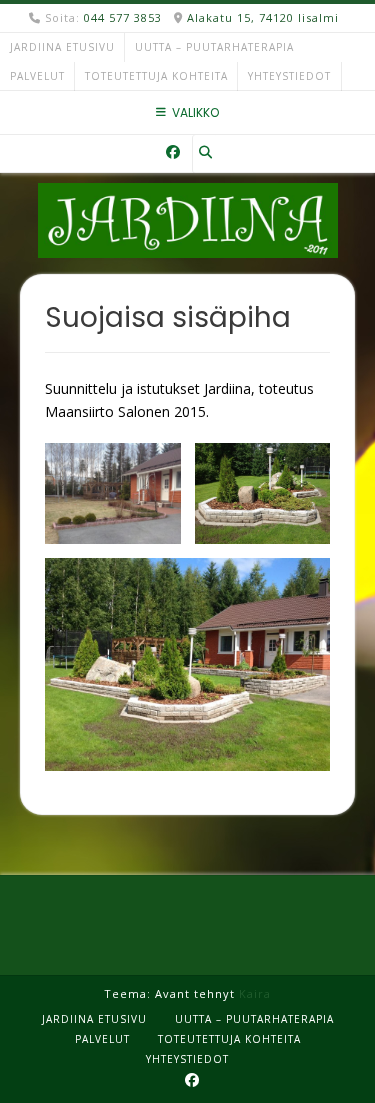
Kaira (255, 993)
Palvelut (37, 76)
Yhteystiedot (289, 76)
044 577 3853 (123, 17)
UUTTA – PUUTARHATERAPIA (214, 47)
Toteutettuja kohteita (156, 76)
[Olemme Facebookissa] (173, 152)
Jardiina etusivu (62, 47)
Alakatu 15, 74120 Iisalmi (263, 17)
